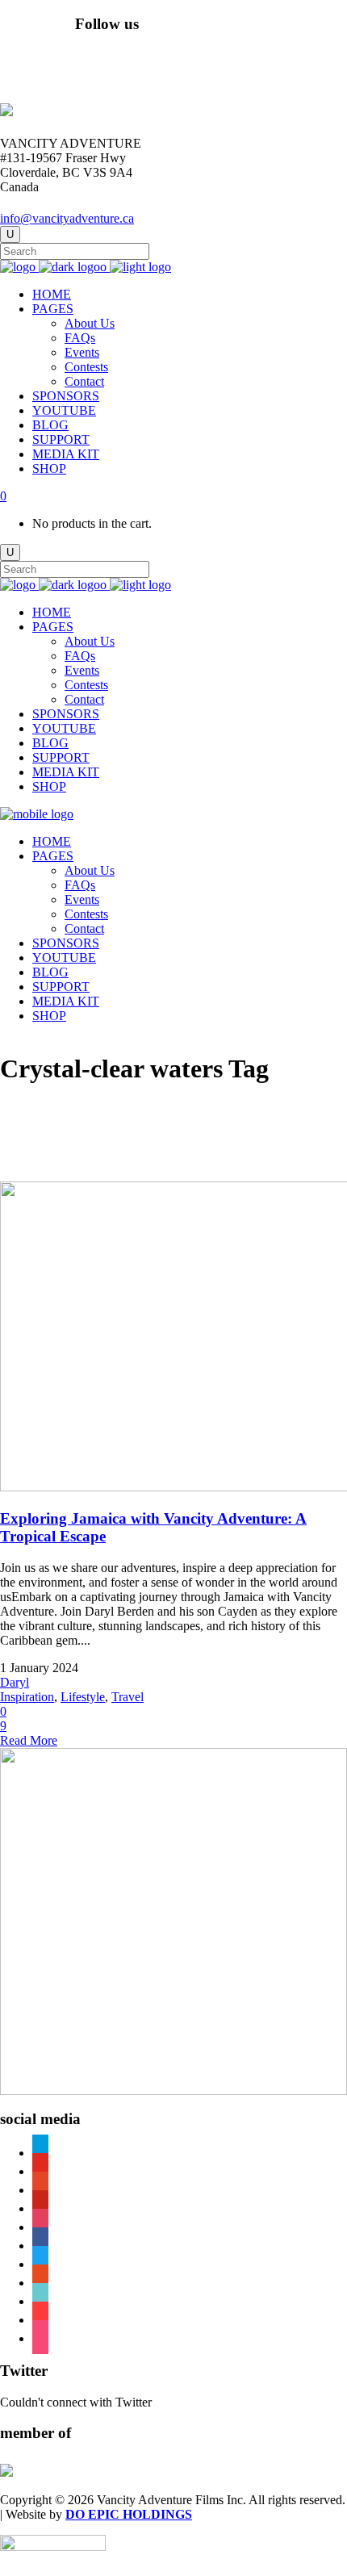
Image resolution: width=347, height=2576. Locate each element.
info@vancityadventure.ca (67, 218)
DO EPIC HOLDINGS (129, 2514)
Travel (128, 1697)
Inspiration (27, 1697)
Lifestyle (83, 1697)
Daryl (15, 1682)
